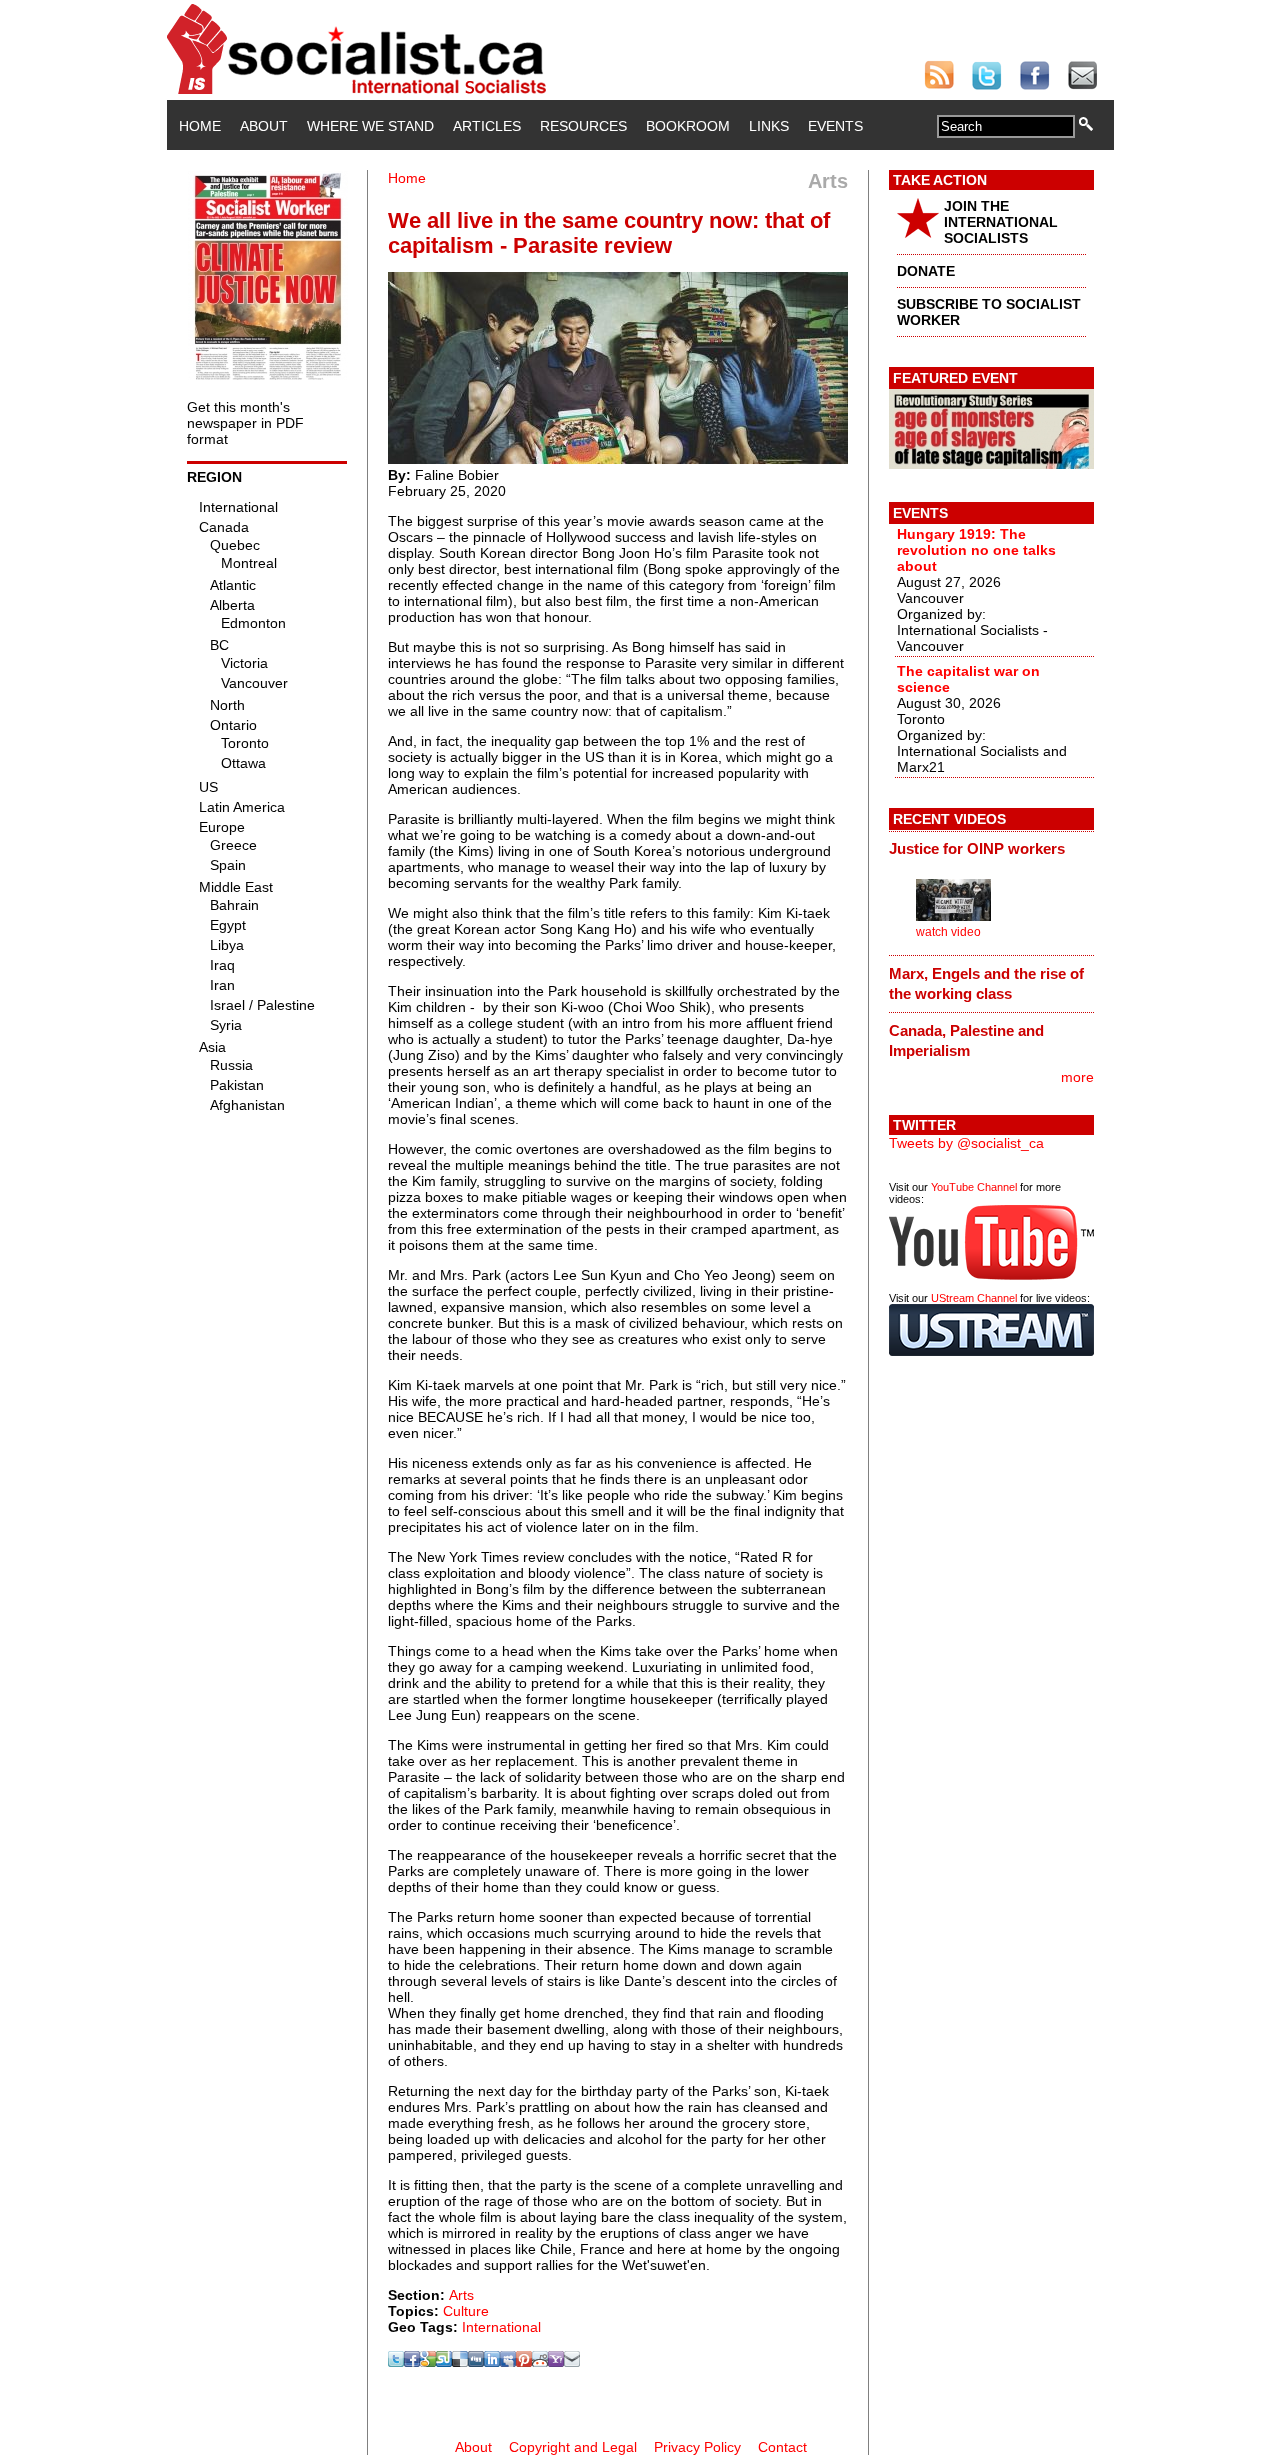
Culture (466, 2311)
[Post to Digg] (476, 2362)
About (264, 126)
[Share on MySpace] (508, 2362)
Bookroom (688, 126)
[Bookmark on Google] (428, 2362)
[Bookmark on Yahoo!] (556, 2362)
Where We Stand (370, 126)
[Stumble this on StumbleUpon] (444, 2362)
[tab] (991, 849)
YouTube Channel (974, 1187)
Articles (487, 126)
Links (769, 126)
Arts (461, 2295)
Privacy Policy (697, 2447)
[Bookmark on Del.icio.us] (460, 2362)
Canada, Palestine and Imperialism (966, 1040)
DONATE (926, 271)
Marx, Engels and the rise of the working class (986, 983)
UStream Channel (974, 1298)
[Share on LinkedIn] (492, 2362)
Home (200, 126)
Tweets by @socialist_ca (966, 1143)
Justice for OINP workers (977, 848)
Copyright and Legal (573, 2447)
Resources (583, 126)
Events (835, 126)
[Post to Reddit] (540, 2362)
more (1077, 1077)
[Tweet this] (396, 2362)
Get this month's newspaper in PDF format (245, 423)
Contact (782, 2447)
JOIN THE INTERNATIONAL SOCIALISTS (1001, 222)
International (501, 2327)
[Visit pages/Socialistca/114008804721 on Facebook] (412, 2362)
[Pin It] (524, 2362)
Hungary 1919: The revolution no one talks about (976, 550)
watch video (948, 932)
